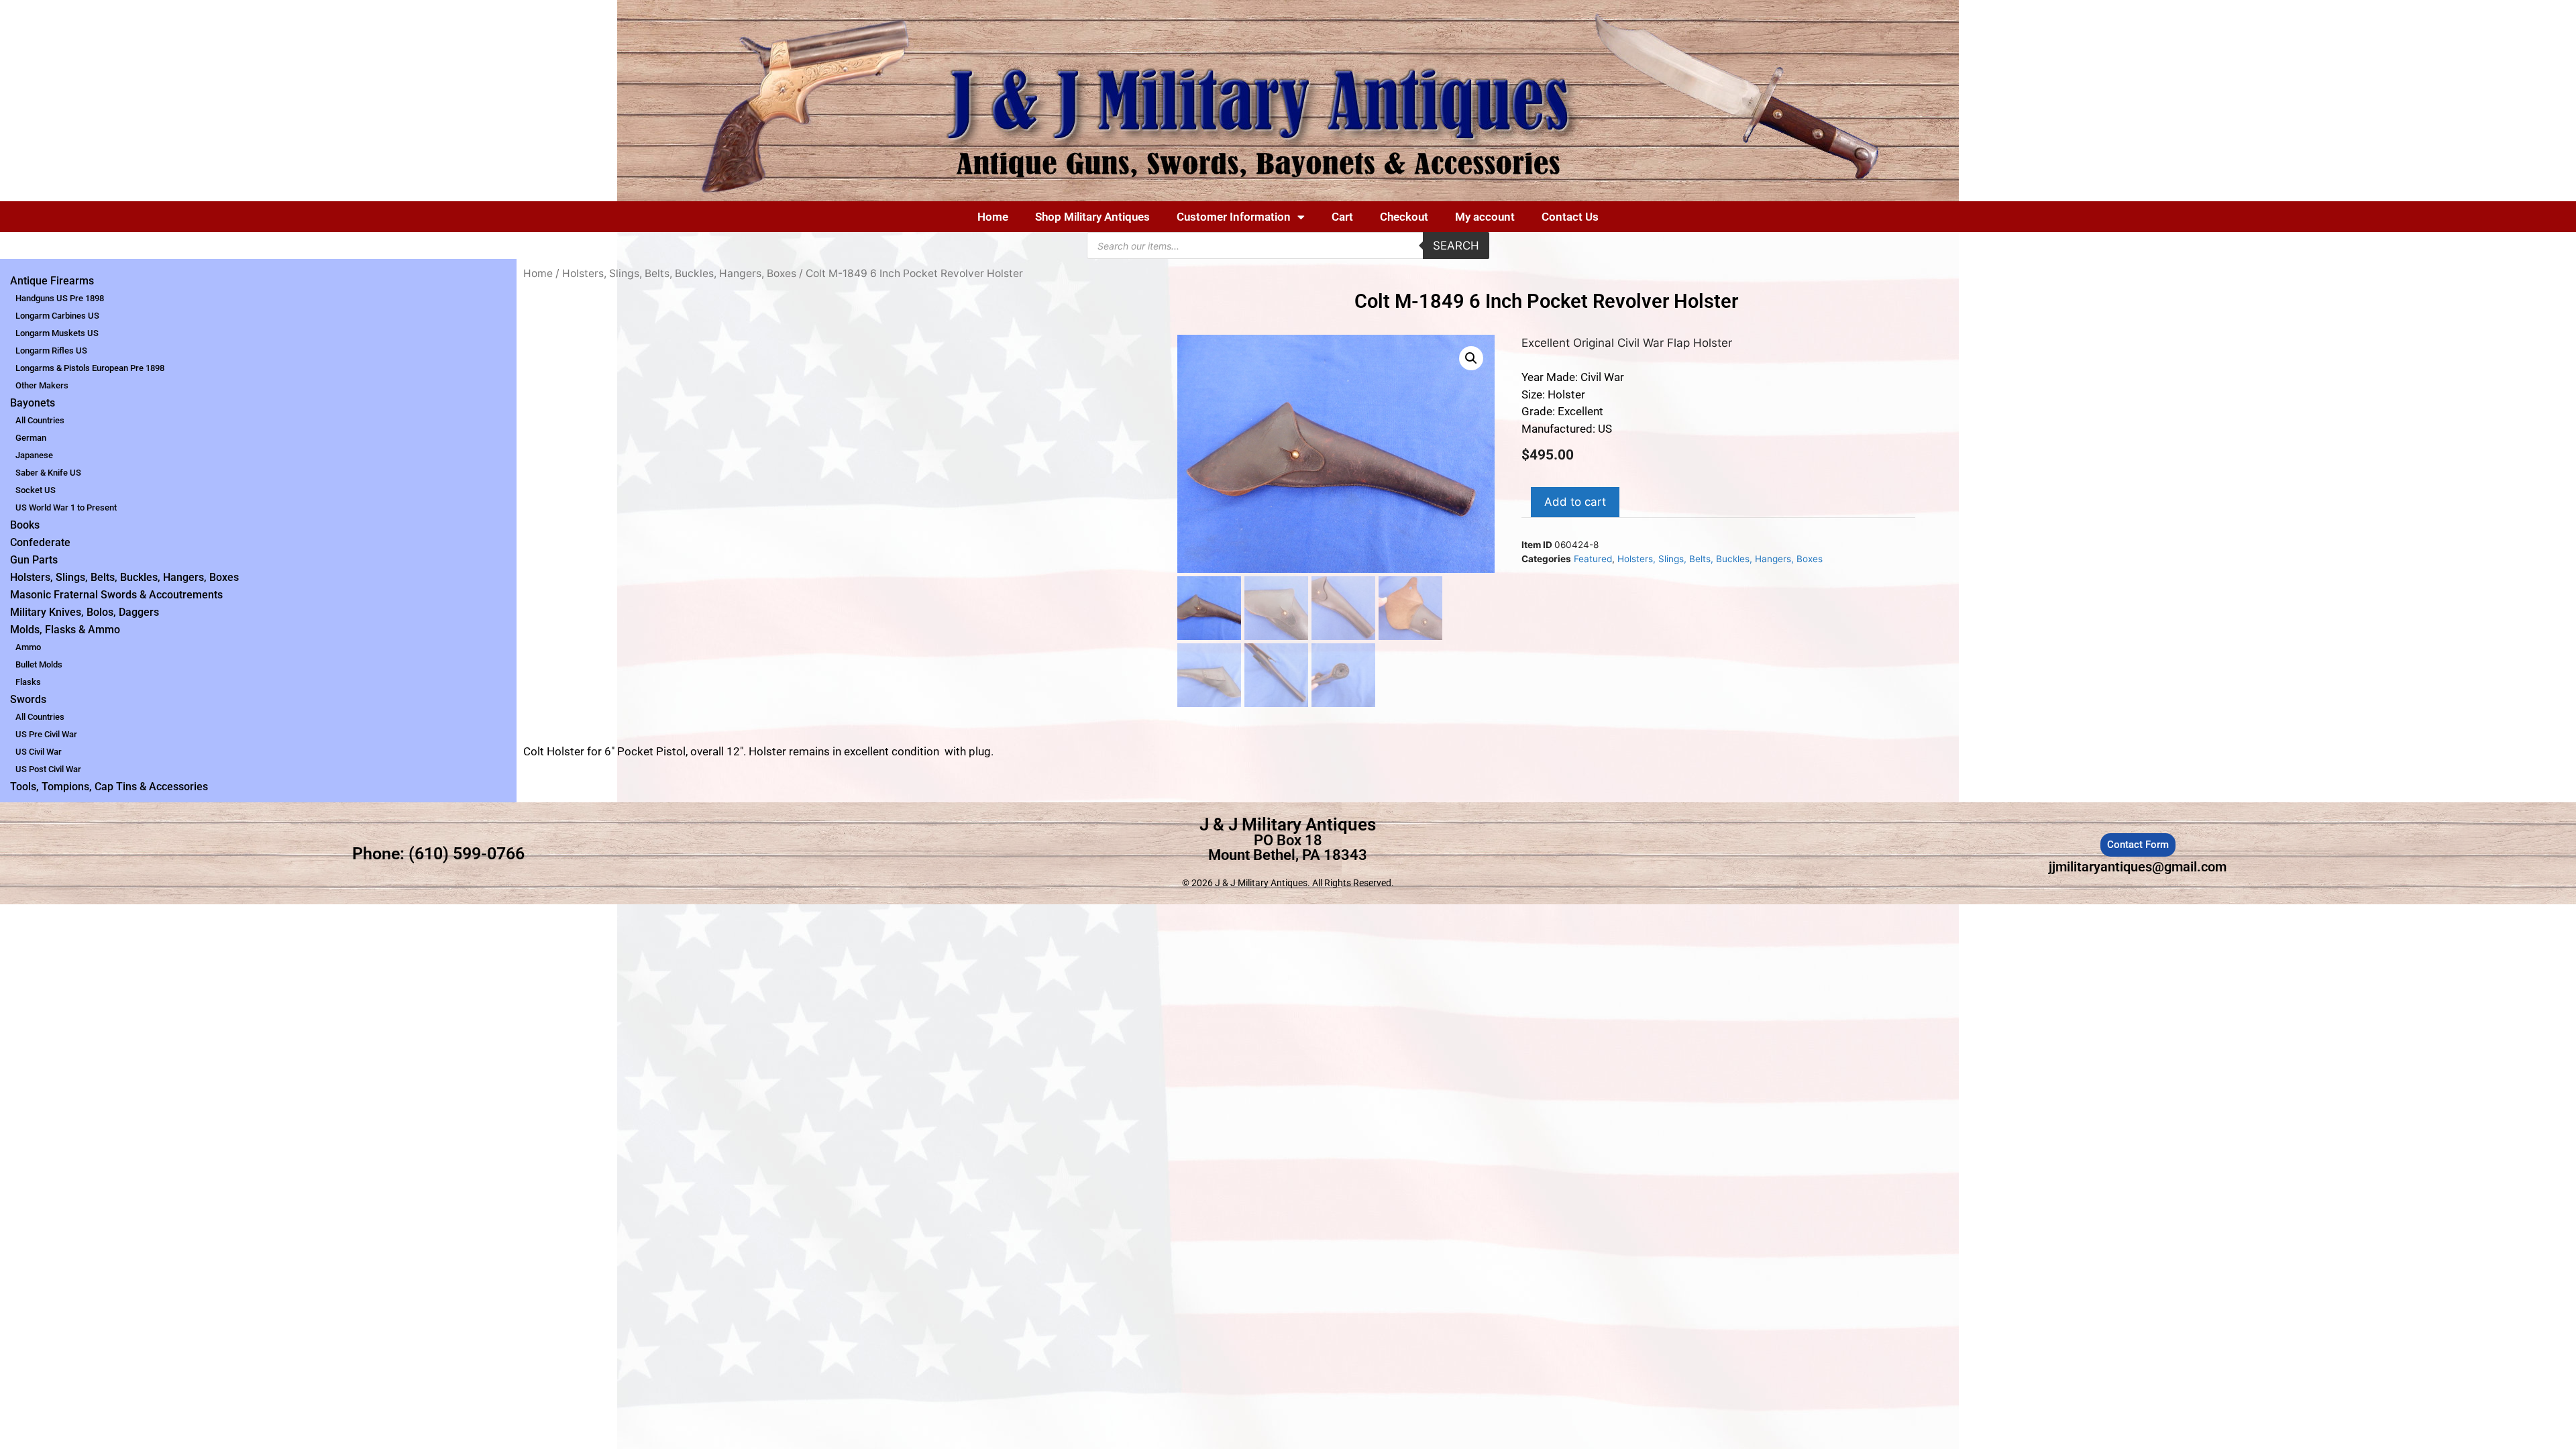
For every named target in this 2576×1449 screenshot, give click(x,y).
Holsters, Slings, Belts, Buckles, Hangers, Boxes (124, 577)
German (31, 438)
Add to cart (1575, 502)
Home (993, 217)
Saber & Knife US (48, 473)
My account (1485, 217)
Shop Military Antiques (1092, 217)
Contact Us (1570, 217)
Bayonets (33, 403)
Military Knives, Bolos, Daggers (85, 612)
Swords (28, 699)
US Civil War (39, 752)
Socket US (36, 490)
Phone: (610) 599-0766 (438, 854)
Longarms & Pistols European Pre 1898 (90, 368)
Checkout (1404, 217)
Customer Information (1234, 217)
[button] (1471, 358)
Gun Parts (34, 560)
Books (25, 525)
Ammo (28, 647)
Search (1456, 246)
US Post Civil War (48, 769)
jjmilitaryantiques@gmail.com (2138, 867)
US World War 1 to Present (66, 507)
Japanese (34, 455)
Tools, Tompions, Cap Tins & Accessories (109, 787)
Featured (1593, 559)
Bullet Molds (39, 664)
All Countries (40, 420)
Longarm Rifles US (51, 351)
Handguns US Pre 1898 (60, 298)
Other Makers (42, 385)
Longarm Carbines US (57, 316)
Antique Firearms (52, 281)
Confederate (40, 542)
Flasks (28, 682)
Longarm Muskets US (57, 333)
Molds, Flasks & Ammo (65, 630)
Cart (1342, 217)
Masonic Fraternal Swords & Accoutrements (116, 595)
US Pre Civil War (46, 734)
